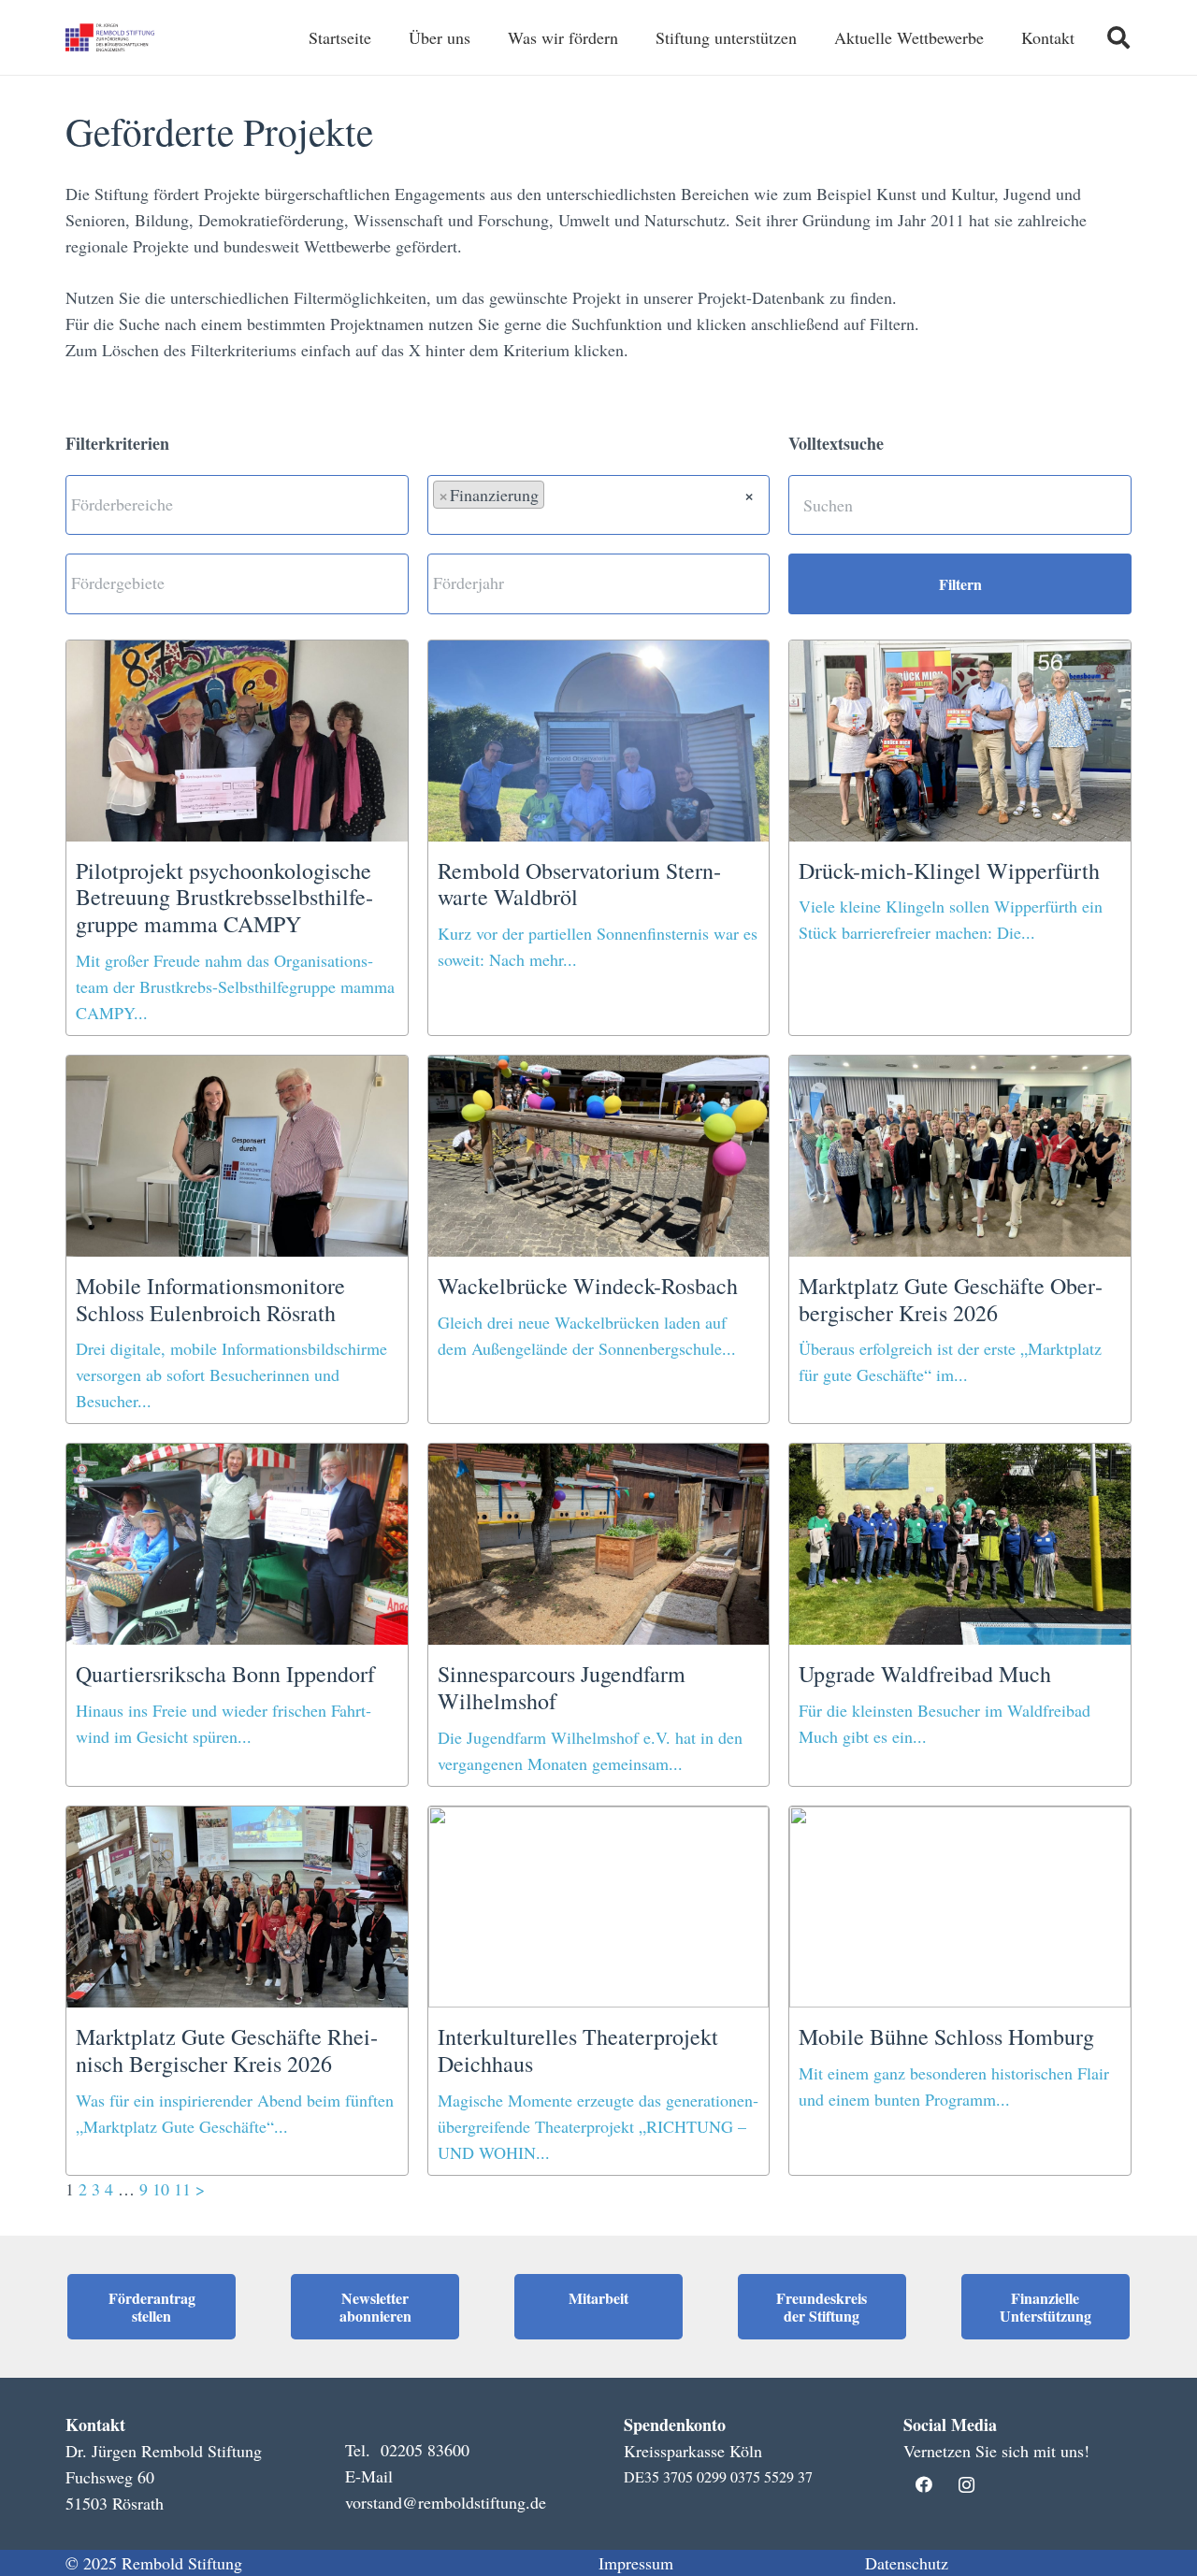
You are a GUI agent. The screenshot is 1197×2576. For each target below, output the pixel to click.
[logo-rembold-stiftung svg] (111, 37)
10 (161, 2189)
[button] (1118, 37)
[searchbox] (237, 504)
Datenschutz (907, 2563)
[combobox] (237, 505)
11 (182, 2189)
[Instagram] (966, 2485)
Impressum (636, 2563)
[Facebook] (924, 2485)
